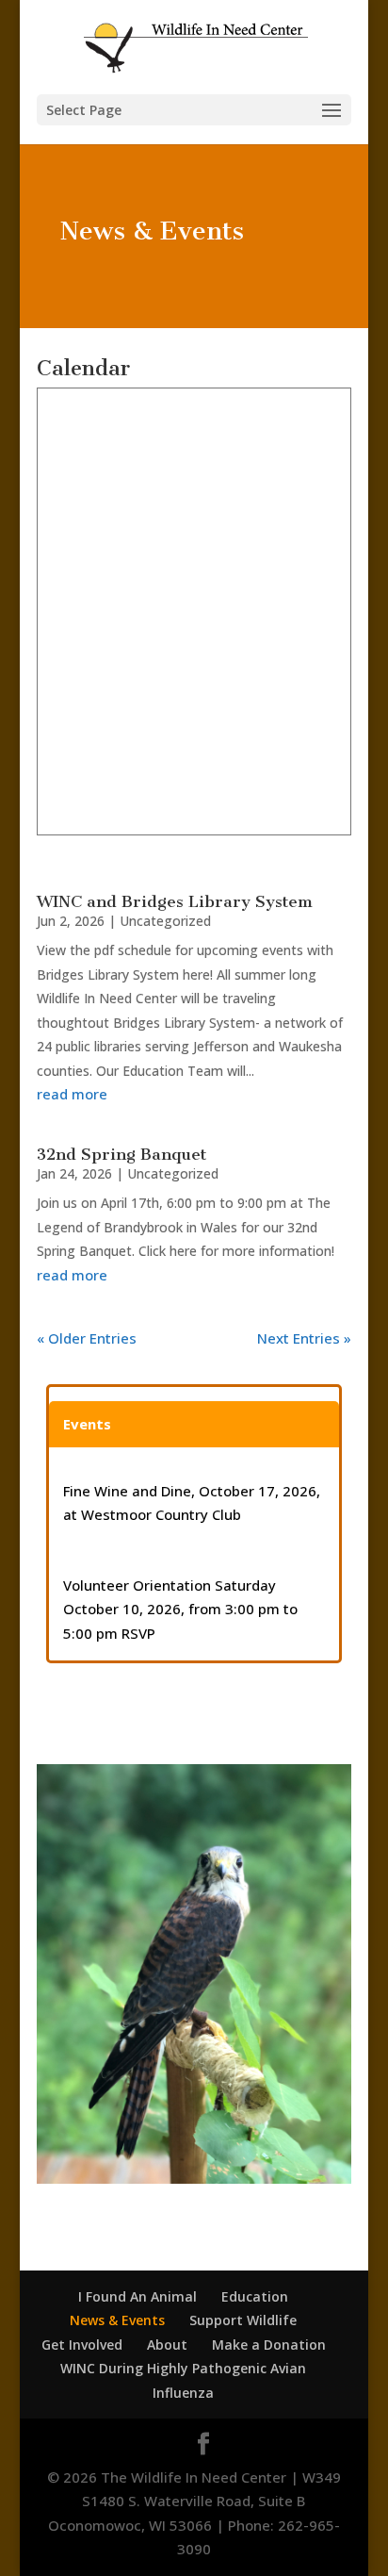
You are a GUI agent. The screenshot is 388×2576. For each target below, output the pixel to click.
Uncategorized (165, 921)
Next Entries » (304, 1338)
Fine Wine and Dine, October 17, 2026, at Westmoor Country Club (192, 1503)
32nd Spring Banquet (121, 1154)
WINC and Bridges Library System (175, 901)
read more (72, 1094)
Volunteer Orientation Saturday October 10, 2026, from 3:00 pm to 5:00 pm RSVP (180, 1609)
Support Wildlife (243, 2320)
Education (255, 2296)
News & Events (117, 2320)
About (167, 2345)
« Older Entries (87, 1338)
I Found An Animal (137, 2296)
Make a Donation (269, 2345)
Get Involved (82, 2345)
